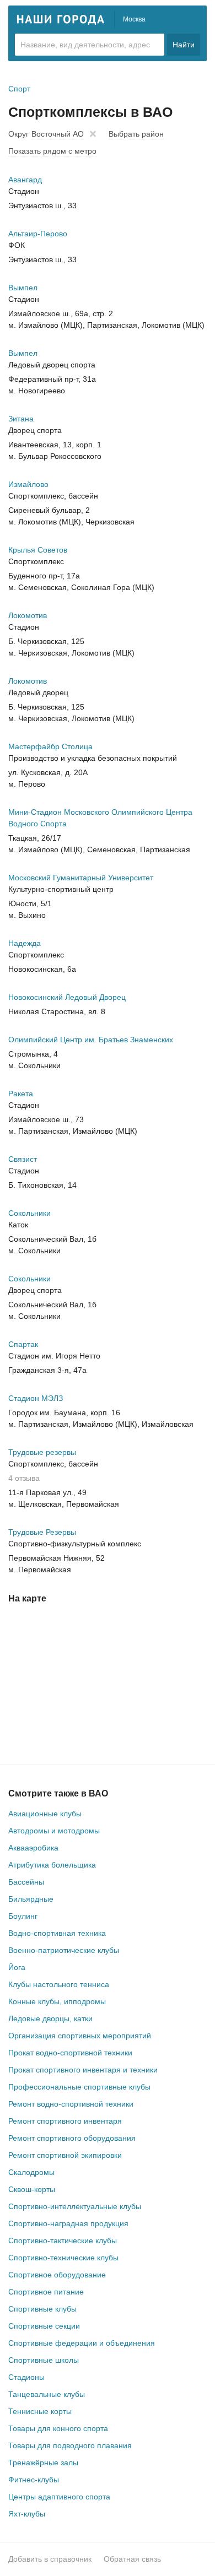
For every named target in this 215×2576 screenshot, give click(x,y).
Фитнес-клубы (34, 2480)
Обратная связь (132, 2559)
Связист (23, 1159)
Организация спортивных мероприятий (80, 2036)
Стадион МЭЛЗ (36, 1398)
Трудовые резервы (42, 1452)
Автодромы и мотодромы (54, 1831)
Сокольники (29, 1213)
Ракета (21, 1094)
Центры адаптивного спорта (59, 2497)
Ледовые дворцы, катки (50, 2018)
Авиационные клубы (45, 1814)
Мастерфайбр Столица (50, 746)
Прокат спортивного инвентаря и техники (83, 2070)
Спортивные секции (44, 2326)
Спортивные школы (44, 2360)
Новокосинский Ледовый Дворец (67, 997)
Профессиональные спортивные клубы (79, 2087)
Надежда (25, 943)
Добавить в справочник (50, 2559)
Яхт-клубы (27, 2514)
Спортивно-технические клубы (63, 2258)
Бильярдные (31, 1899)
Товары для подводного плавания (70, 2445)
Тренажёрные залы (43, 2463)
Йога (17, 1967)
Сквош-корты (32, 2189)
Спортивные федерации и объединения (82, 2343)
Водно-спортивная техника (57, 1933)
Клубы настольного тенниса (59, 1984)
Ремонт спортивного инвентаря (65, 2121)
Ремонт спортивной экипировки (65, 2155)
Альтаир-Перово (38, 234)
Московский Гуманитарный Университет (81, 878)
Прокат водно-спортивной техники (70, 2053)
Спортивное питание (46, 2292)
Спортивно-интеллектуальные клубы (75, 2206)
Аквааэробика (33, 1848)
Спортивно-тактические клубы (63, 2241)
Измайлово (28, 484)
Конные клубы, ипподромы (57, 2001)
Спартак (23, 1344)
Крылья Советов (38, 550)
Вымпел (23, 288)
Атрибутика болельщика (52, 1865)
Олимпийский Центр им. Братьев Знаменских (91, 1040)
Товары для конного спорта (58, 2428)
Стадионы (26, 2377)
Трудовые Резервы (42, 1532)
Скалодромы (31, 2172)
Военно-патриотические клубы (64, 1950)
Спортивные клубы (42, 2309)
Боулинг (23, 1916)
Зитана (21, 419)
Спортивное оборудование (57, 2275)
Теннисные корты (40, 2411)
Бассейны (26, 1882)
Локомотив (28, 615)
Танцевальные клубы (47, 2394)
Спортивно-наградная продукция (68, 2223)
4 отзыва (24, 1478)
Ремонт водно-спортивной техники (71, 2104)
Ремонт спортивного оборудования (72, 2138)
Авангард (25, 180)
